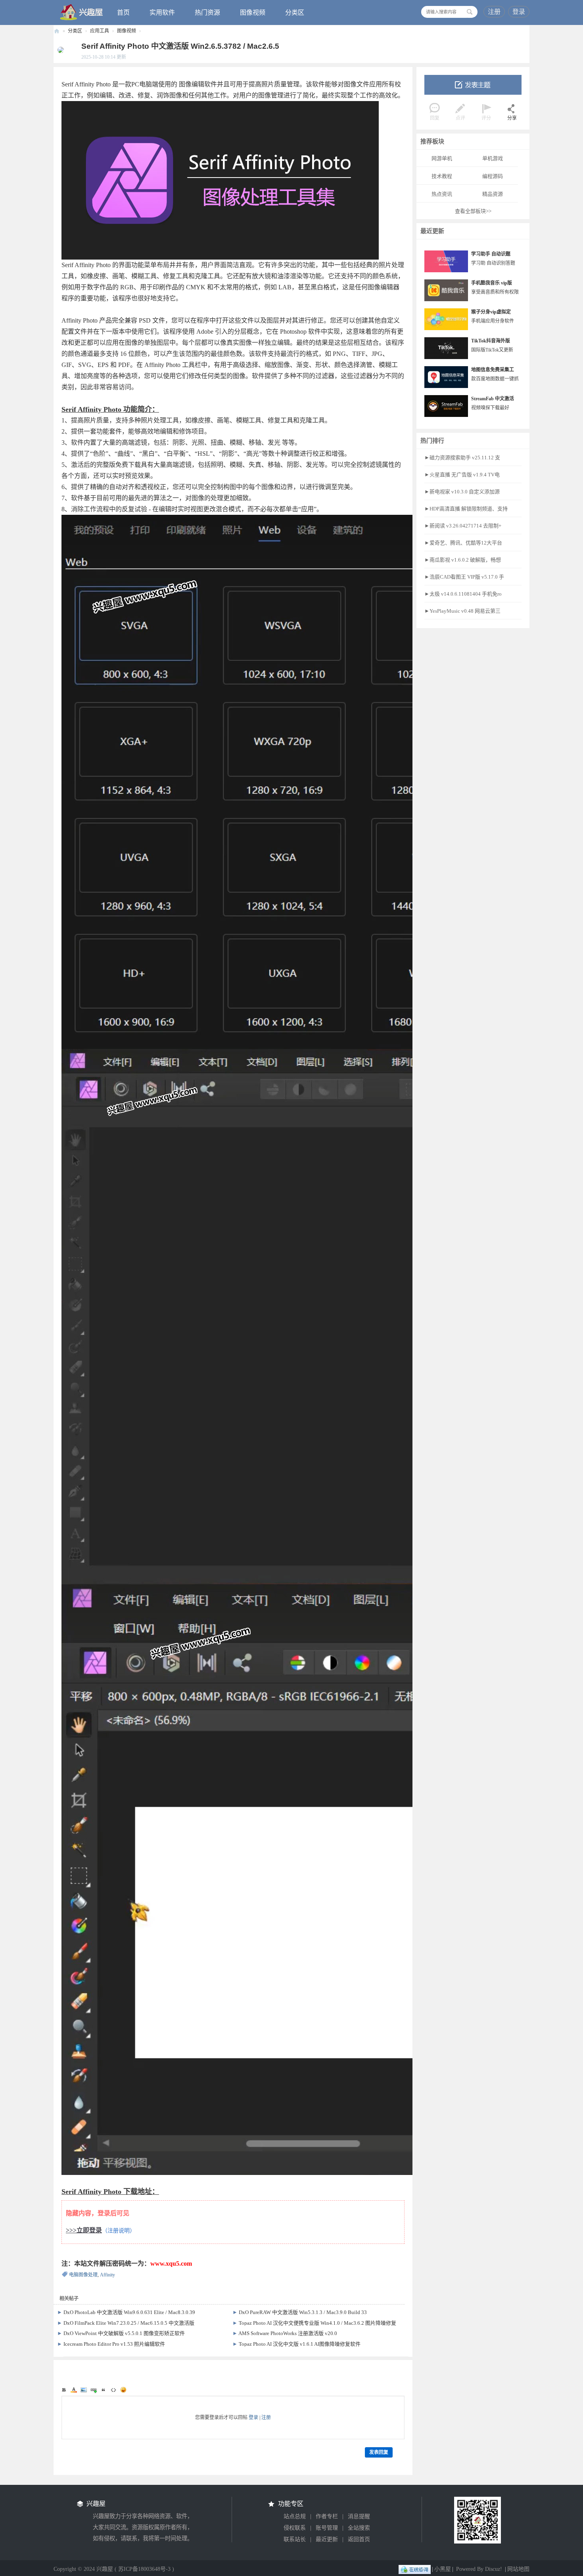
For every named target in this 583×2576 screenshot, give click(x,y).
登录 (519, 12)
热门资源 (207, 12)
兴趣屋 (57, 31)
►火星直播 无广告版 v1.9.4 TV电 (462, 475)
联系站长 (295, 2539)
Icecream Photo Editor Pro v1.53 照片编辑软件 (114, 2344)
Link (94, 2390)
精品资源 (493, 194)
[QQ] (415, 2569)
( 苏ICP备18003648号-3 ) (144, 2569)
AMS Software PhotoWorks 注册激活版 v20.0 (288, 2333)
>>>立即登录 (84, 2230)
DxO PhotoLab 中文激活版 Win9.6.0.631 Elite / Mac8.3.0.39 (129, 2312)
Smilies (123, 2390)
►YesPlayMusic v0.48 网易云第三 (462, 611)
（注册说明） (119, 2231)
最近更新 (327, 2539)
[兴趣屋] (82, 12)
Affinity (107, 2275)
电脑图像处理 (83, 2275)
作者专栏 (327, 2516)
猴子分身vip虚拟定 (491, 312)
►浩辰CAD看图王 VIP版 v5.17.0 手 (464, 577)
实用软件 (162, 12)
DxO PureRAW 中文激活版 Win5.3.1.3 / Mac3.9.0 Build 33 (303, 2312)
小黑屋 (443, 2569)
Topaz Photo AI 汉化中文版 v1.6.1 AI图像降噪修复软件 (300, 2344)
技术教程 (442, 176)
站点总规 (295, 2516)
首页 (123, 12)
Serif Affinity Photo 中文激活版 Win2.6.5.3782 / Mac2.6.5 (180, 46)
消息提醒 (359, 2516)
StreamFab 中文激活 (493, 399)
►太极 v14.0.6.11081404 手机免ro (463, 594)
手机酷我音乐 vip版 (492, 283)
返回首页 (359, 2539)
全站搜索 (359, 2528)
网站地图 (518, 2569)
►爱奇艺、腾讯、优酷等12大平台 (463, 543)
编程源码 (493, 176)
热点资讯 (442, 194)
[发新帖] (473, 85)
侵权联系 (295, 2528)
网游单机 (442, 158)
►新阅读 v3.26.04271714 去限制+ (463, 526)
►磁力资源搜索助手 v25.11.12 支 (462, 458)
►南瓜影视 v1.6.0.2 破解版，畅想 (463, 560)
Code (113, 2390)
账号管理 (327, 2528)
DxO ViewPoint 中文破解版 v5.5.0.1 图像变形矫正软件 (124, 2333)
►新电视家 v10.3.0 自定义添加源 (462, 492)
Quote (104, 2390)
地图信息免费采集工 (493, 370)
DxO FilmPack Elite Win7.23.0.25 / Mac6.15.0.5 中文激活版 (129, 2323)
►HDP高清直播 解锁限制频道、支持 (466, 509)
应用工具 (100, 31)
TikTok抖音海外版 (491, 341)
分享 (512, 118)
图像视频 (253, 12)
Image (84, 2390)
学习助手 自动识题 (491, 254)
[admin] (59, 50)
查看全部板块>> (473, 211)
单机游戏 (493, 158)
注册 (494, 12)
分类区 (295, 12)
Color (74, 2390)
